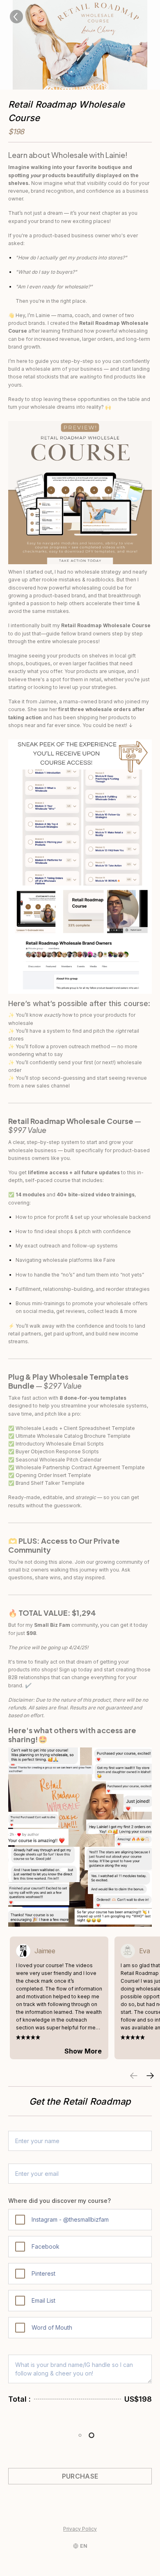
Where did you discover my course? (59, 2201)
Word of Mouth (52, 2327)
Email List (43, 2300)
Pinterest (43, 2273)
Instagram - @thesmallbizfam (70, 2219)
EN (84, 2546)
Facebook (46, 2246)
